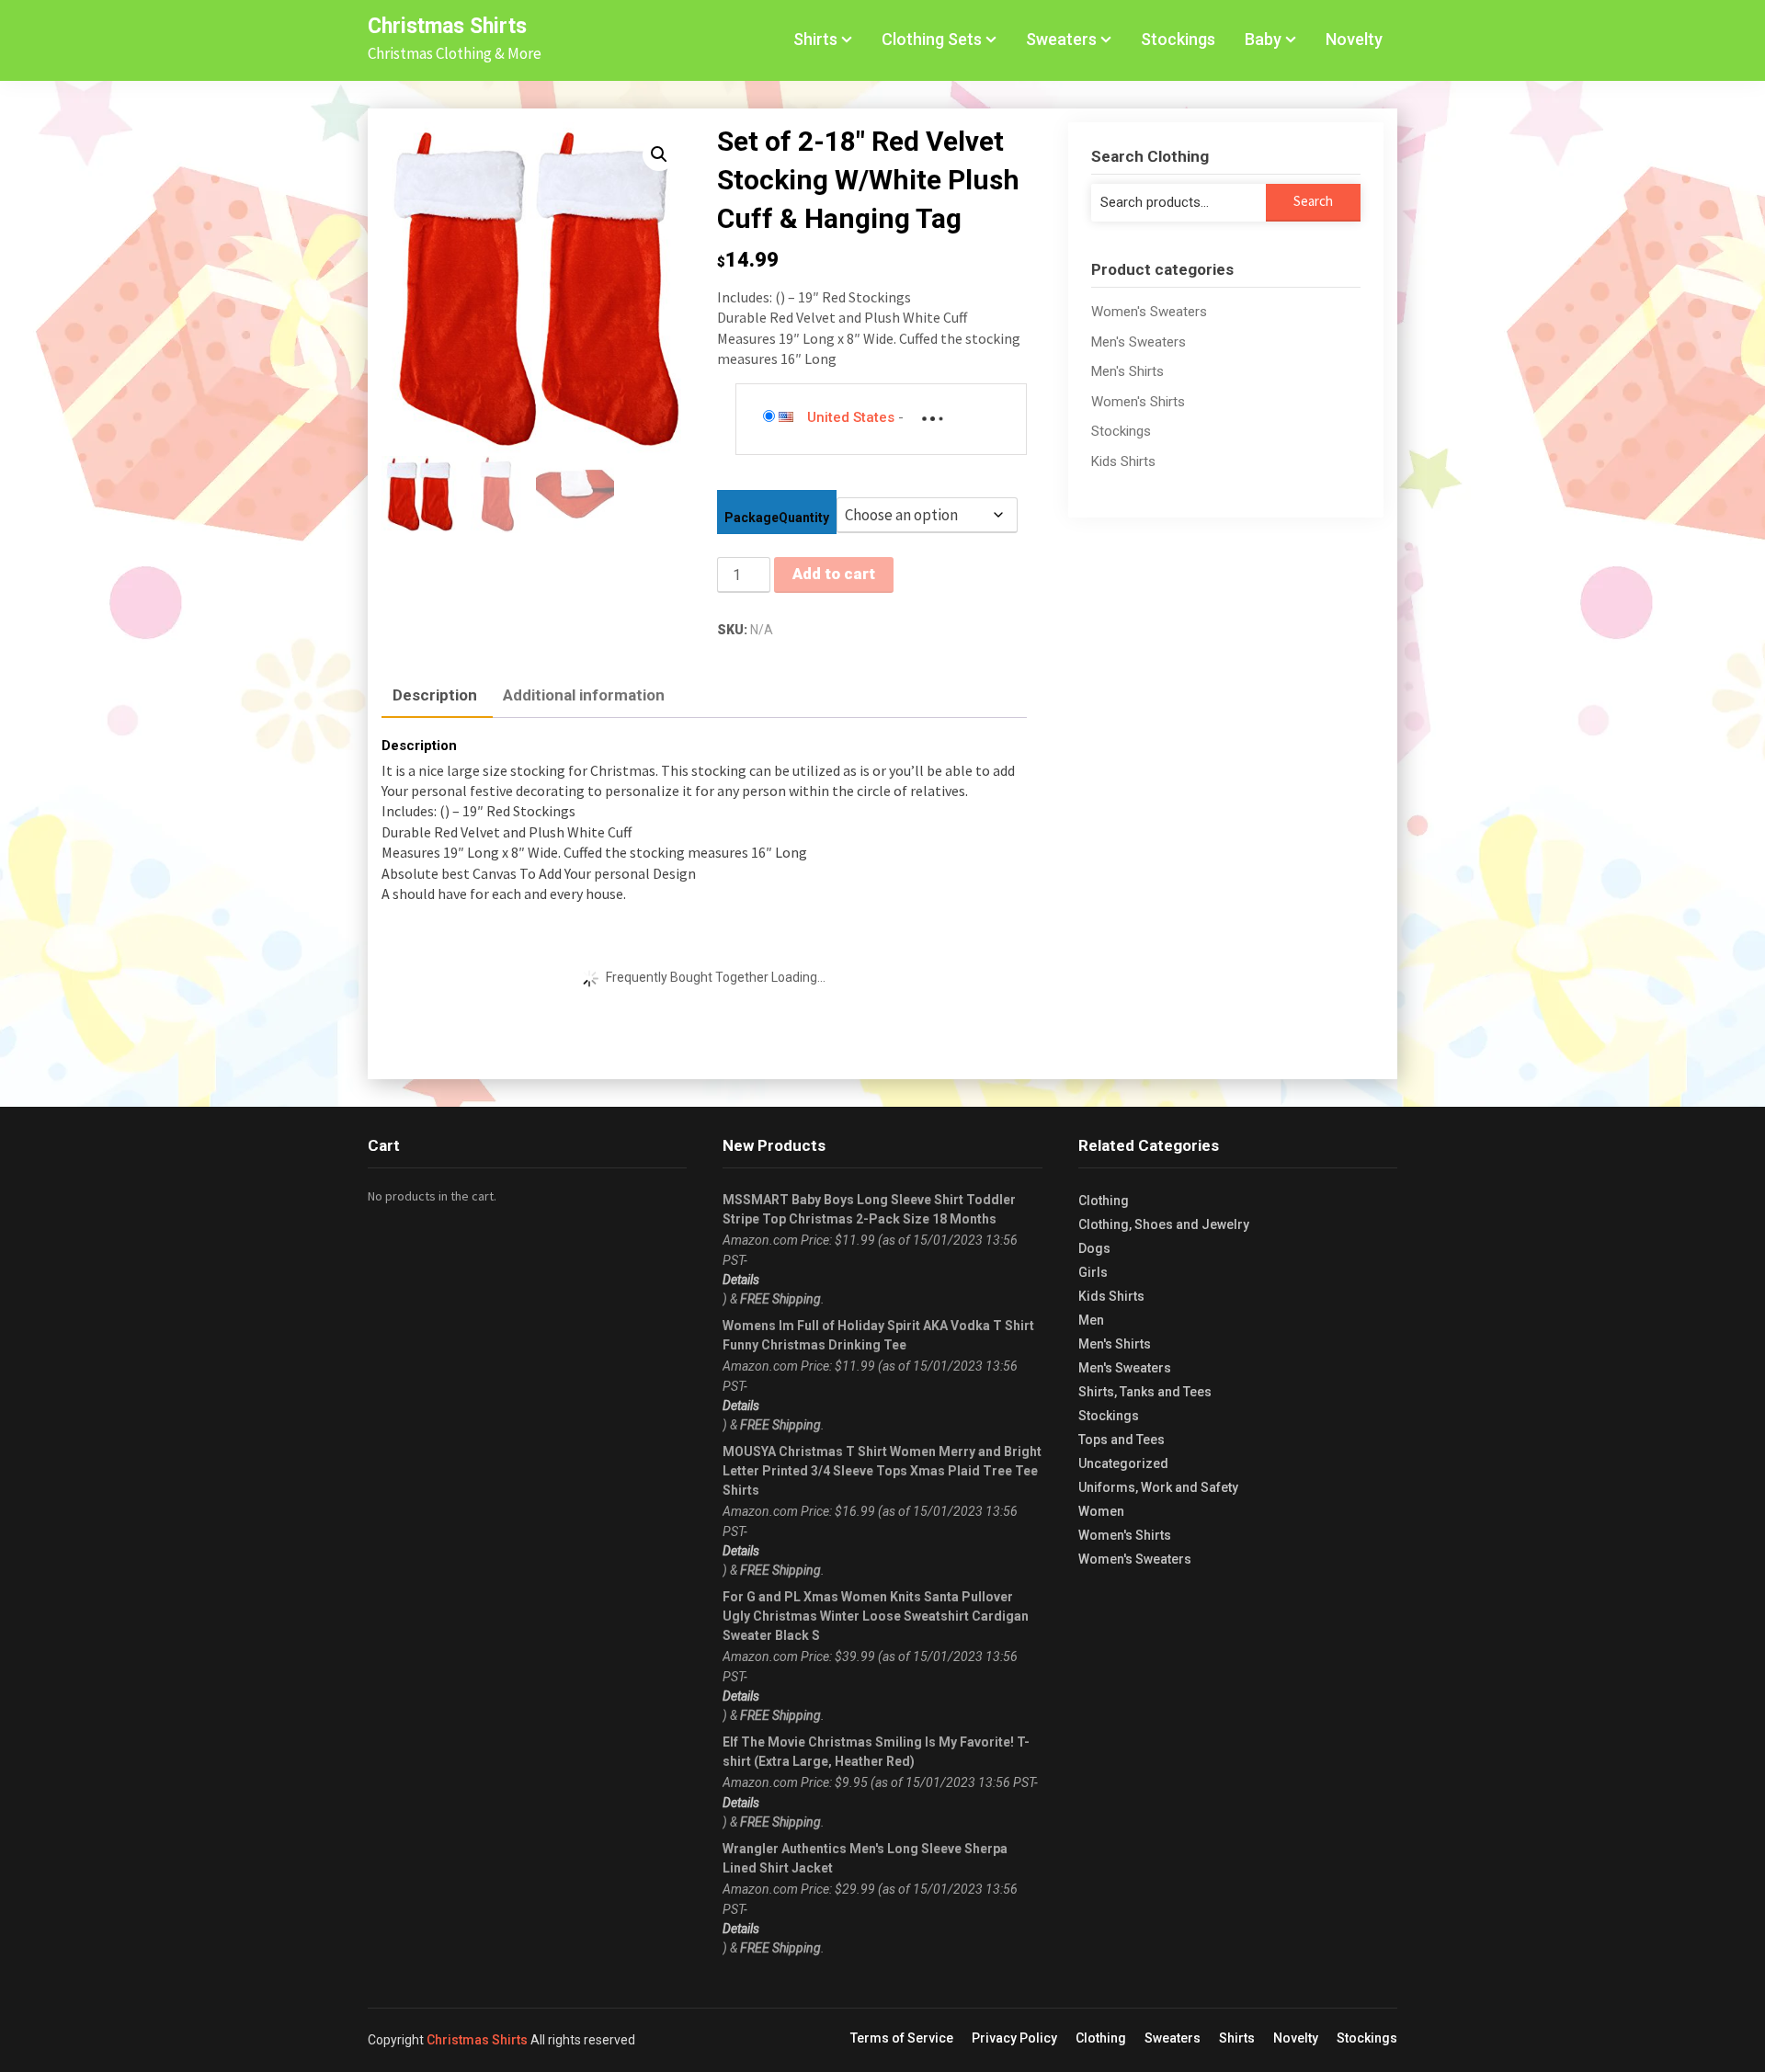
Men (1091, 1320)
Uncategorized (1123, 1463)
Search (1313, 201)
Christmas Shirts (447, 26)
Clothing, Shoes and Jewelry (1164, 1224)
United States (851, 417)
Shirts (815, 39)
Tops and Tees (1122, 1440)
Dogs (1094, 1248)
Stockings (1178, 39)
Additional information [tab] (584, 695)
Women (1101, 1511)
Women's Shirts (1138, 402)
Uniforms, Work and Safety (1158, 1487)
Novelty (1354, 39)
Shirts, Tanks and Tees (1145, 1392)
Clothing (1104, 1201)
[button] (659, 154)
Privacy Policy (1014, 2038)
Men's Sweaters (1139, 342)
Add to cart (834, 574)
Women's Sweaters (1149, 312)
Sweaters (1061, 39)
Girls (1093, 1272)
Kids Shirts (1123, 461)
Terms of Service (902, 2038)
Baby (1263, 39)
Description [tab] (435, 695)
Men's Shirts (1127, 371)
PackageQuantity (777, 518)
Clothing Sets (932, 39)
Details (741, 1280)
